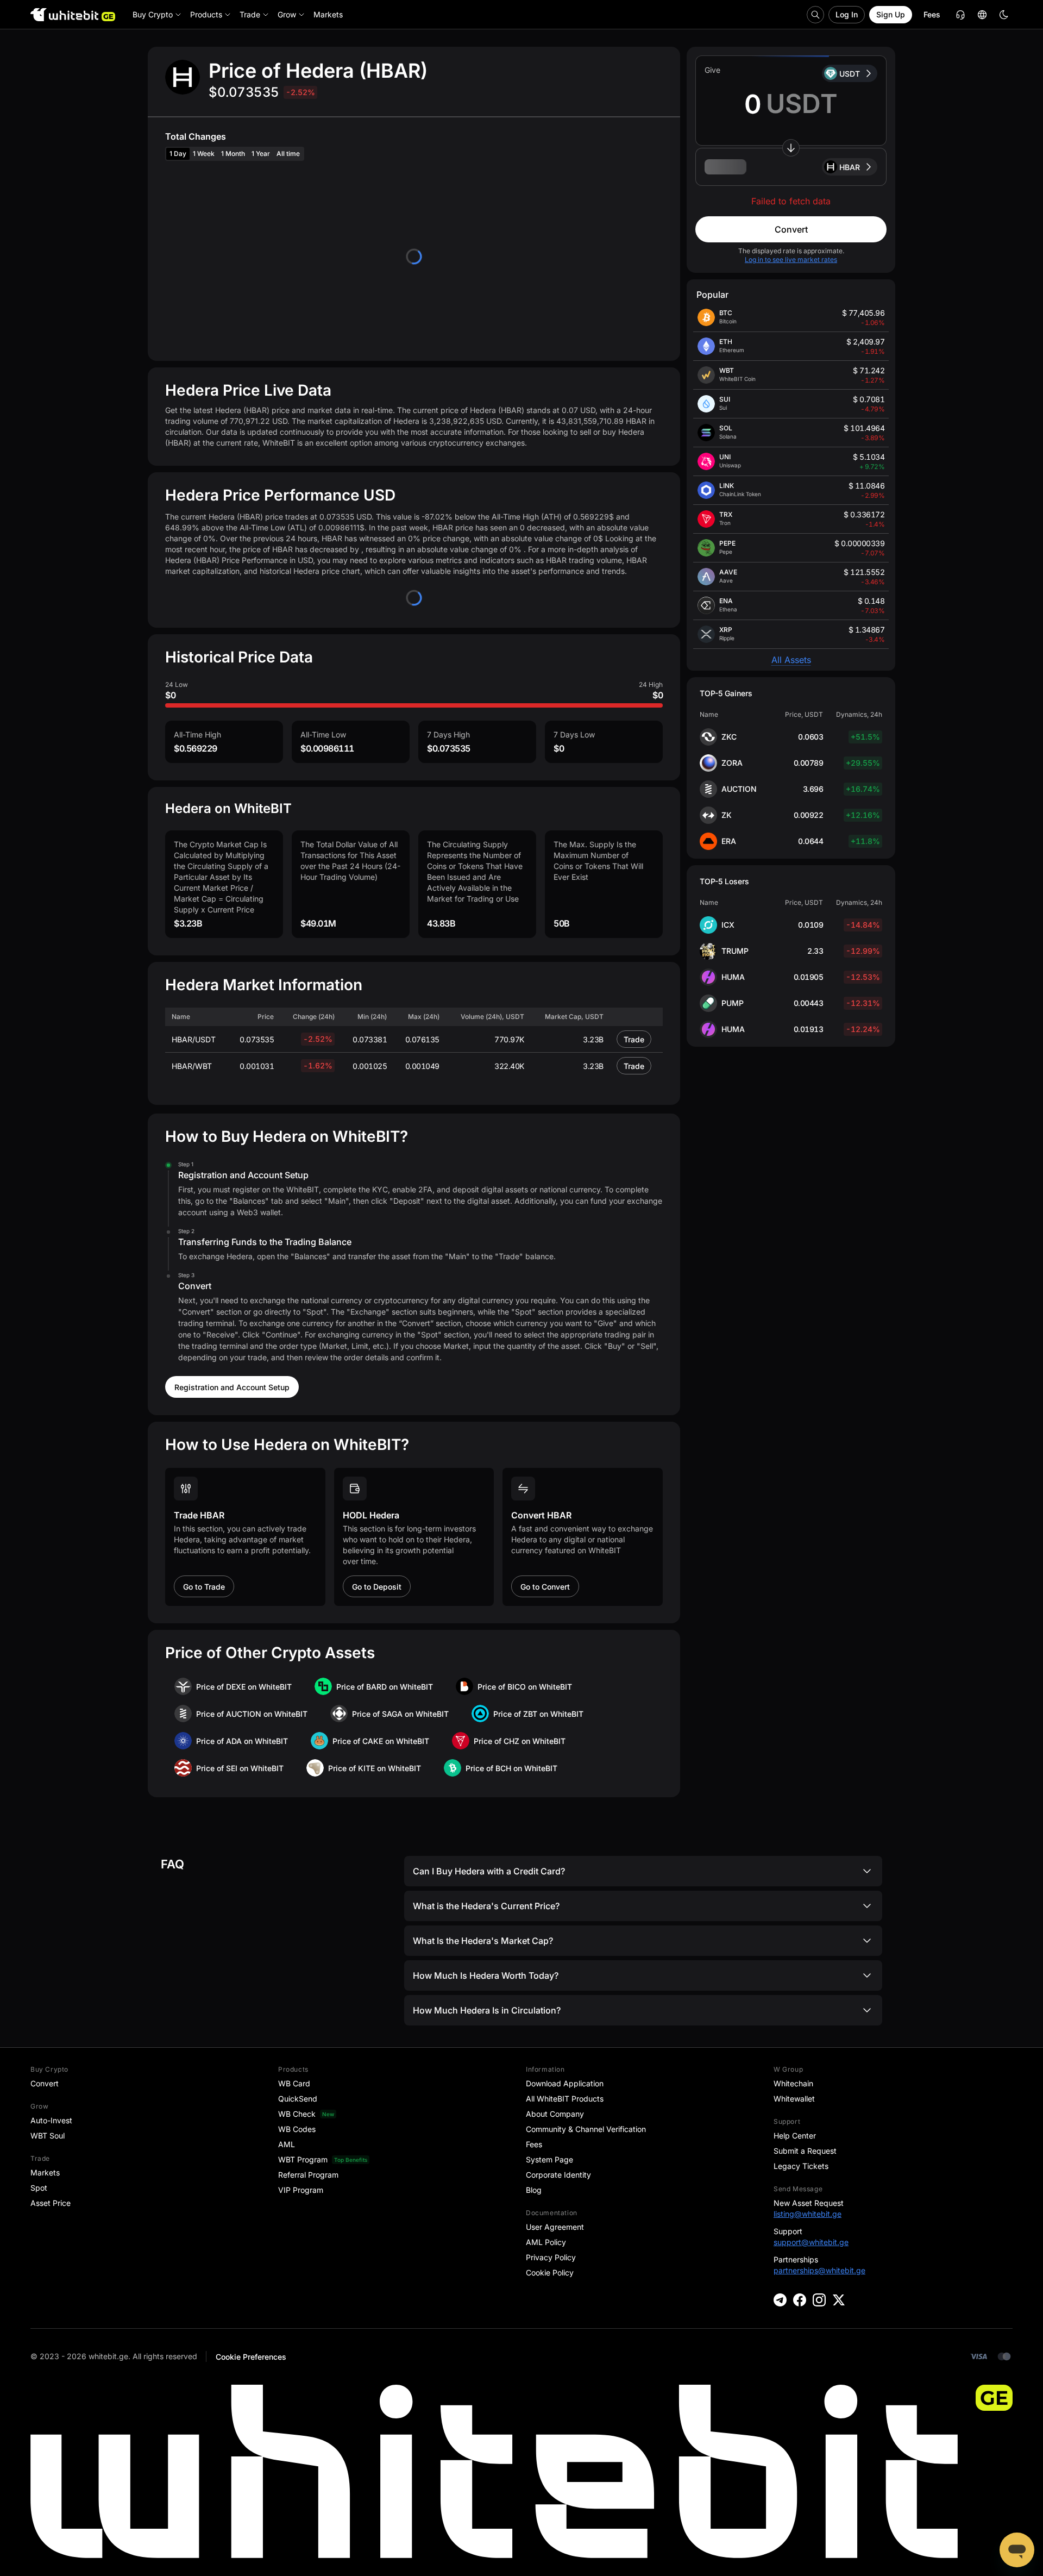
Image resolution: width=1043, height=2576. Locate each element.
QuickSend (298, 2099)
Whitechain (793, 2083)
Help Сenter (795, 2136)
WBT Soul (48, 2136)
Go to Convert (545, 1587)
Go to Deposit (377, 1587)
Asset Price (51, 2203)
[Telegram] (780, 2300)
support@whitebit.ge (811, 2242)
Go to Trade (204, 1587)
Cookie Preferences (251, 2357)
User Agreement (555, 2227)
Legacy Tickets (801, 2166)
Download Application (565, 2083)
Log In (847, 14)
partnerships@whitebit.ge (819, 2270)
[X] (839, 2300)
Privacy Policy (551, 2257)
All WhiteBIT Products (565, 2099)
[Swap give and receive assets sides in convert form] (791, 148)
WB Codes (297, 2129)
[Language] (982, 15)
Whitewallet (794, 2099)
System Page (549, 2159)
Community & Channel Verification (586, 2129)
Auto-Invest (51, 2120)
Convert (791, 229)
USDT (850, 74)
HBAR (850, 167)
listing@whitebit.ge (808, 2214)
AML (287, 2144)
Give (712, 70)
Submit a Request (805, 2151)
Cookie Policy (550, 2272)
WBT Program (303, 2159)
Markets (45, 2172)
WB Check (297, 2114)
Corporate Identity (558, 2175)
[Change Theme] (1004, 15)
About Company (555, 2114)
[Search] (815, 15)
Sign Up (891, 14)
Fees (932, 14)
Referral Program (308, 2175)
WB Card (294, 2083)
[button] (791, 167)
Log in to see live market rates (791, 260)
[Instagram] (819, 2300)
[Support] (1017, 2550)
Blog (534, 2190)
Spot (39, 2188)
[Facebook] (800, 2300)
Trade (634, 1039)
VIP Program (301, 2190)
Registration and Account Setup (232, 1387)
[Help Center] (960, 15)
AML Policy (546, 2242)
